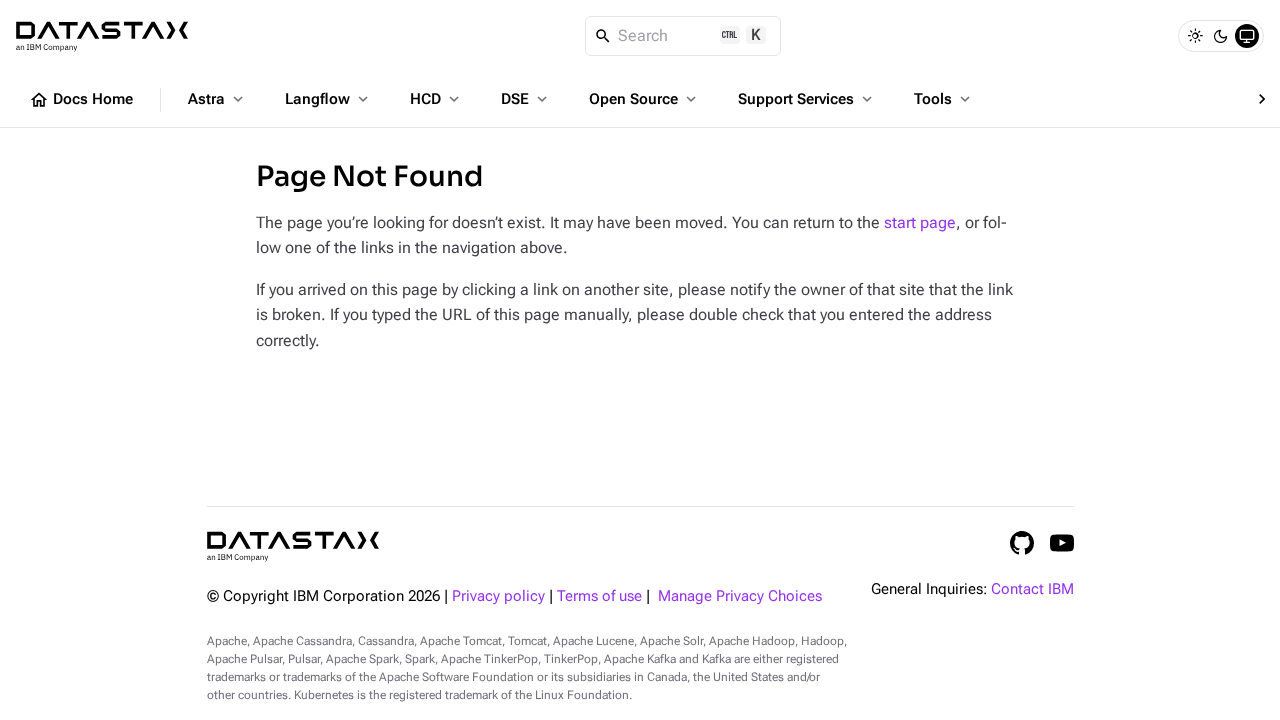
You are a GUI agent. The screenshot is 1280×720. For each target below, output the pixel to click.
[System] (1247, 36)
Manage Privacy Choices (740, 596)
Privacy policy (498, 596)
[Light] (1195, 36)
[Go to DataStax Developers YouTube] (1062, 543)
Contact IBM (1032, 589)
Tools (944, 99)
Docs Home (81, 100)
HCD (436, 99)
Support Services (807, 99)
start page (920, 222)
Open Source (644, 99)
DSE (526, 99)
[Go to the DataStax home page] (293, 546)
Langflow (328, 99)
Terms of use (599, 596)
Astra (217, 99)
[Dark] (1221, 36)
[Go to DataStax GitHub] (1022, 543)
